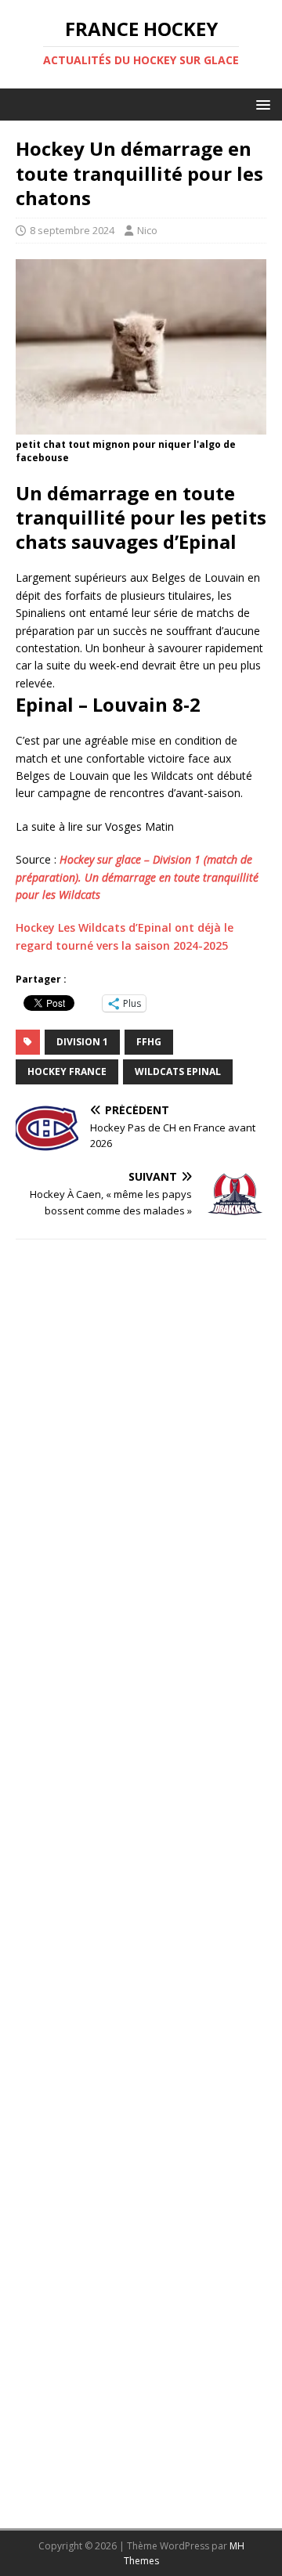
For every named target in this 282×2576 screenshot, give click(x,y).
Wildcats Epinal (178, 1072)
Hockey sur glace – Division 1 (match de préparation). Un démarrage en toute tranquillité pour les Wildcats (137, 877)
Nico (147, 230)
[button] (260, 104)
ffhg (149, 1042)
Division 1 (82, 1042)
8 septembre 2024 (72, 230)
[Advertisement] (141, 1878)
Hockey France (67, 1072)
